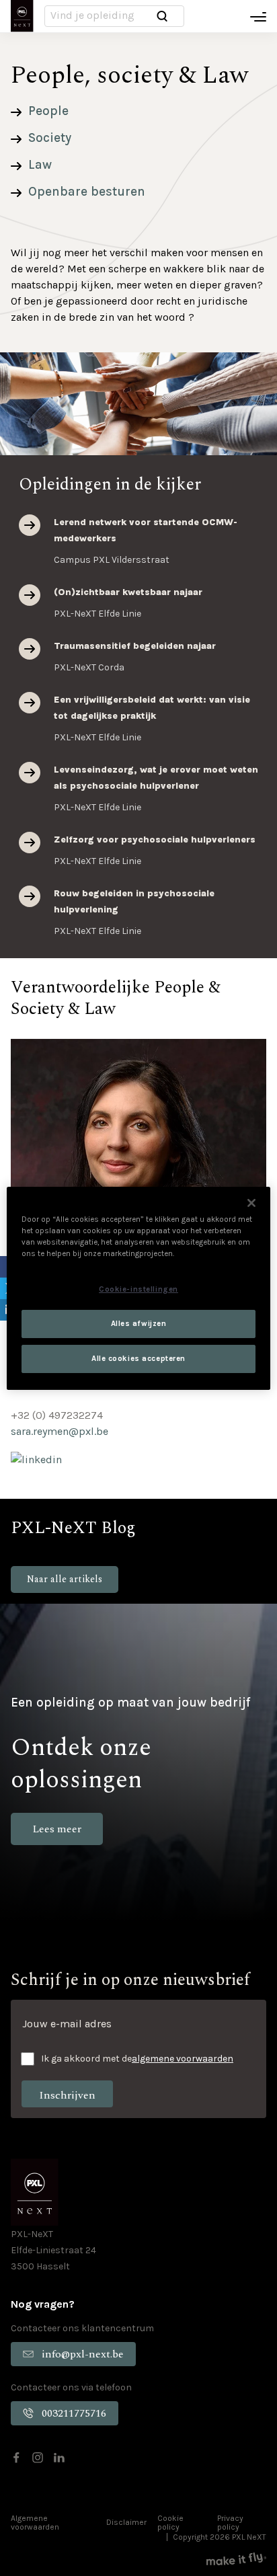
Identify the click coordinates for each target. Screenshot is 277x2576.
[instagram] (38, 2458)
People (48, 111)
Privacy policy (230, 2523)
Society (50, 138)
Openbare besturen (87, 192)
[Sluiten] (251, 1202)
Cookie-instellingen (138, 1289)
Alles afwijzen (139, 1324)
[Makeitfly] (236, 2559)
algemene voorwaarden (183, 2059)
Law (40, 165)
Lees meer (30, 525)
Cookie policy (170, 2523)
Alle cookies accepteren (138, 1359)
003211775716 (74, 2413)
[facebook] (16, 2458)
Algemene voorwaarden (35, 2523)
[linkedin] (59, 2458)
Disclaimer (126, 2522)
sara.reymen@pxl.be (60, 1431)
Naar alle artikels (65, 1579)
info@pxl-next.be (83, 2354)
